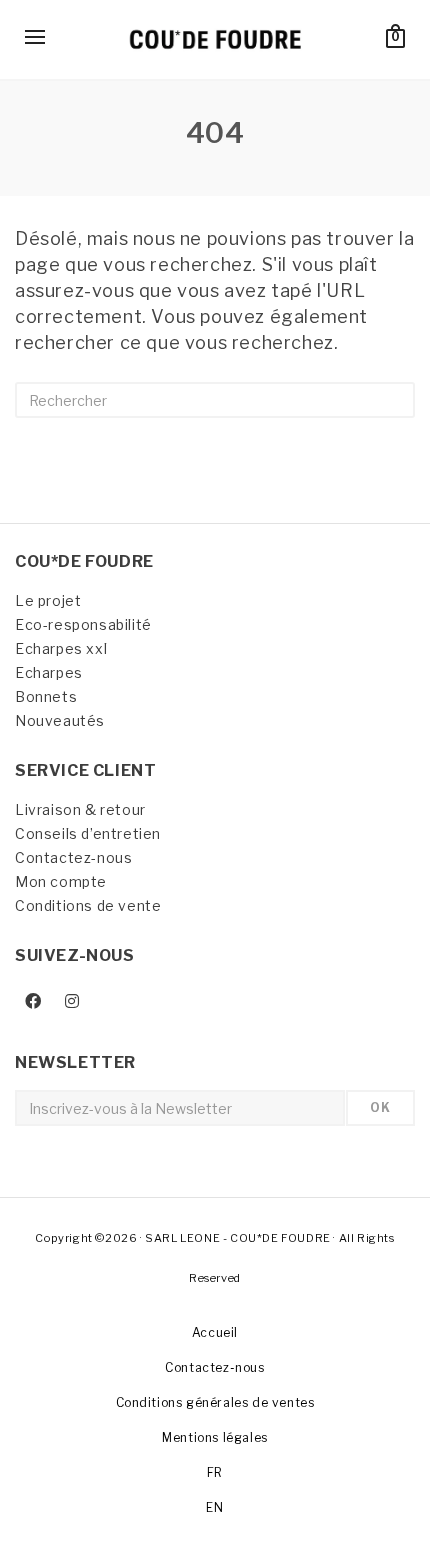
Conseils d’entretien (88, 833)
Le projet (48, 600)
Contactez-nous (73, 857)
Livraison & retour (80, 809)
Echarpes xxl (61, 648)
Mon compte (61, 881)
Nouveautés (60, 720)
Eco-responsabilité (83, 624)
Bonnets (46, 696)
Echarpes (49, 672)
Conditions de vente (88, 905)
